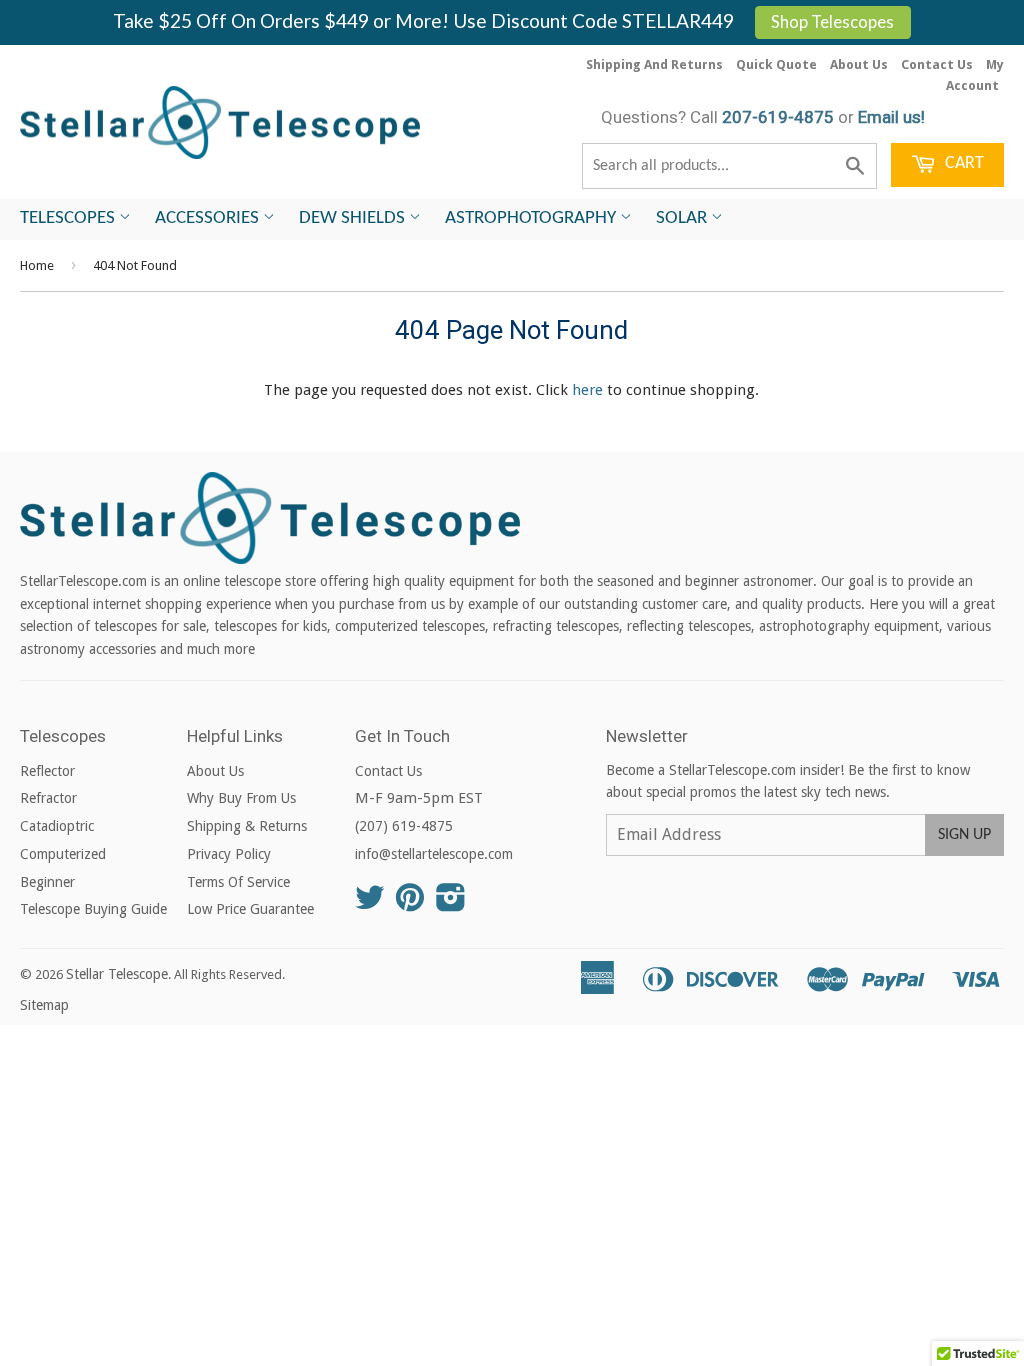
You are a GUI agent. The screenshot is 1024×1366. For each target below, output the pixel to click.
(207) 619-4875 (404, 826)
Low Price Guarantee (250, 909)
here (587, 390)
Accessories (209, 218)
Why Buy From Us (241, 798)
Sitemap (44, 1005)
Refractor (48, 798)
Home (37, 265)
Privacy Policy (229, 854)
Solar (683, 218)
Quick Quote (776, 64)
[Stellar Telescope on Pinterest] (410, 904)
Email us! (891, 117)
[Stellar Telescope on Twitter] (370, 904)
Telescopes (69, 218)
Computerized (63, 854)
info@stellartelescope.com (434, 854)
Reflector (47, 771)
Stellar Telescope (117, 974)
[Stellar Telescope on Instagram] (451, 904)
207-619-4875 (778, 117)
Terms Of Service (238, 882)
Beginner (47, 882)
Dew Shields (354, 218)
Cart (962, 163)
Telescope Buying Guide (93, 909)
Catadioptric (57, 826)
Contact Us (937, 64)
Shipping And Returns (654, 64)
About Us (859, 64)
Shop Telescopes (832, 22)
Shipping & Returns (247, 826)
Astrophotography (532, 218)
